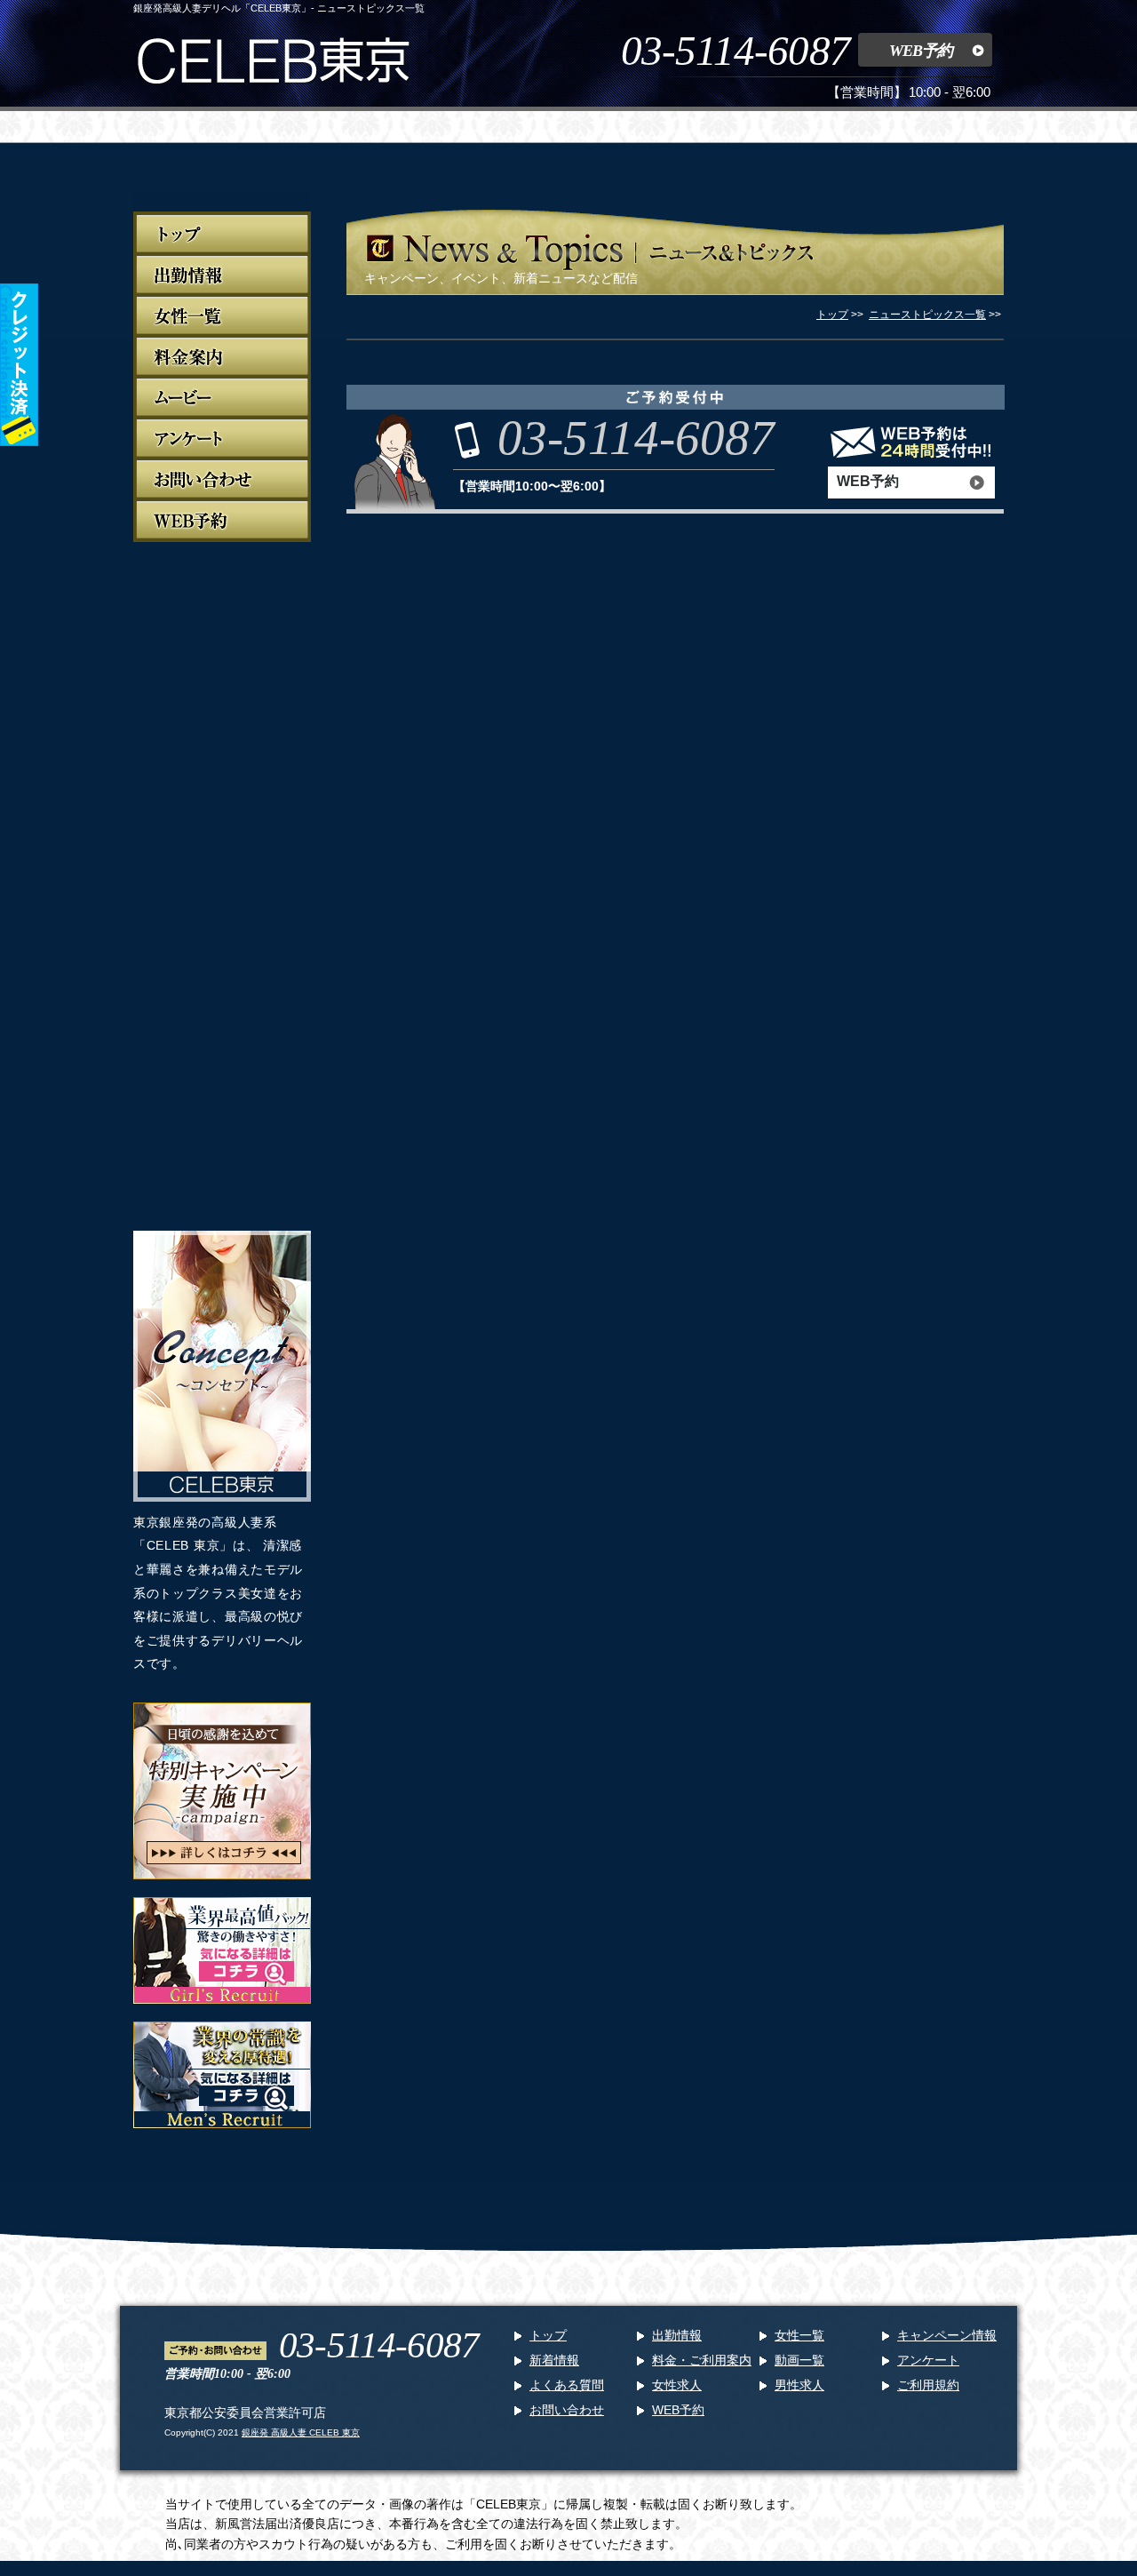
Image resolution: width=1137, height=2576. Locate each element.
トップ (548, 2335)
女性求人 (677, 2385)
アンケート (928, 2360)
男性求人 (799, 2385)
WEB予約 (921, 51)
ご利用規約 (928, 2385)
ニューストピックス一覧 (927, 315)
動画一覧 (799, 2360)
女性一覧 (799, 2335)
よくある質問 (567, 2385)
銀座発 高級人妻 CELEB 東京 (301, 2432)
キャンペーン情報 (947, 2335)
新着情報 (554, 2360)
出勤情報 (677, 2335)
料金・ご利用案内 (702, 2360)
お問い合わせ (567, 2410)
